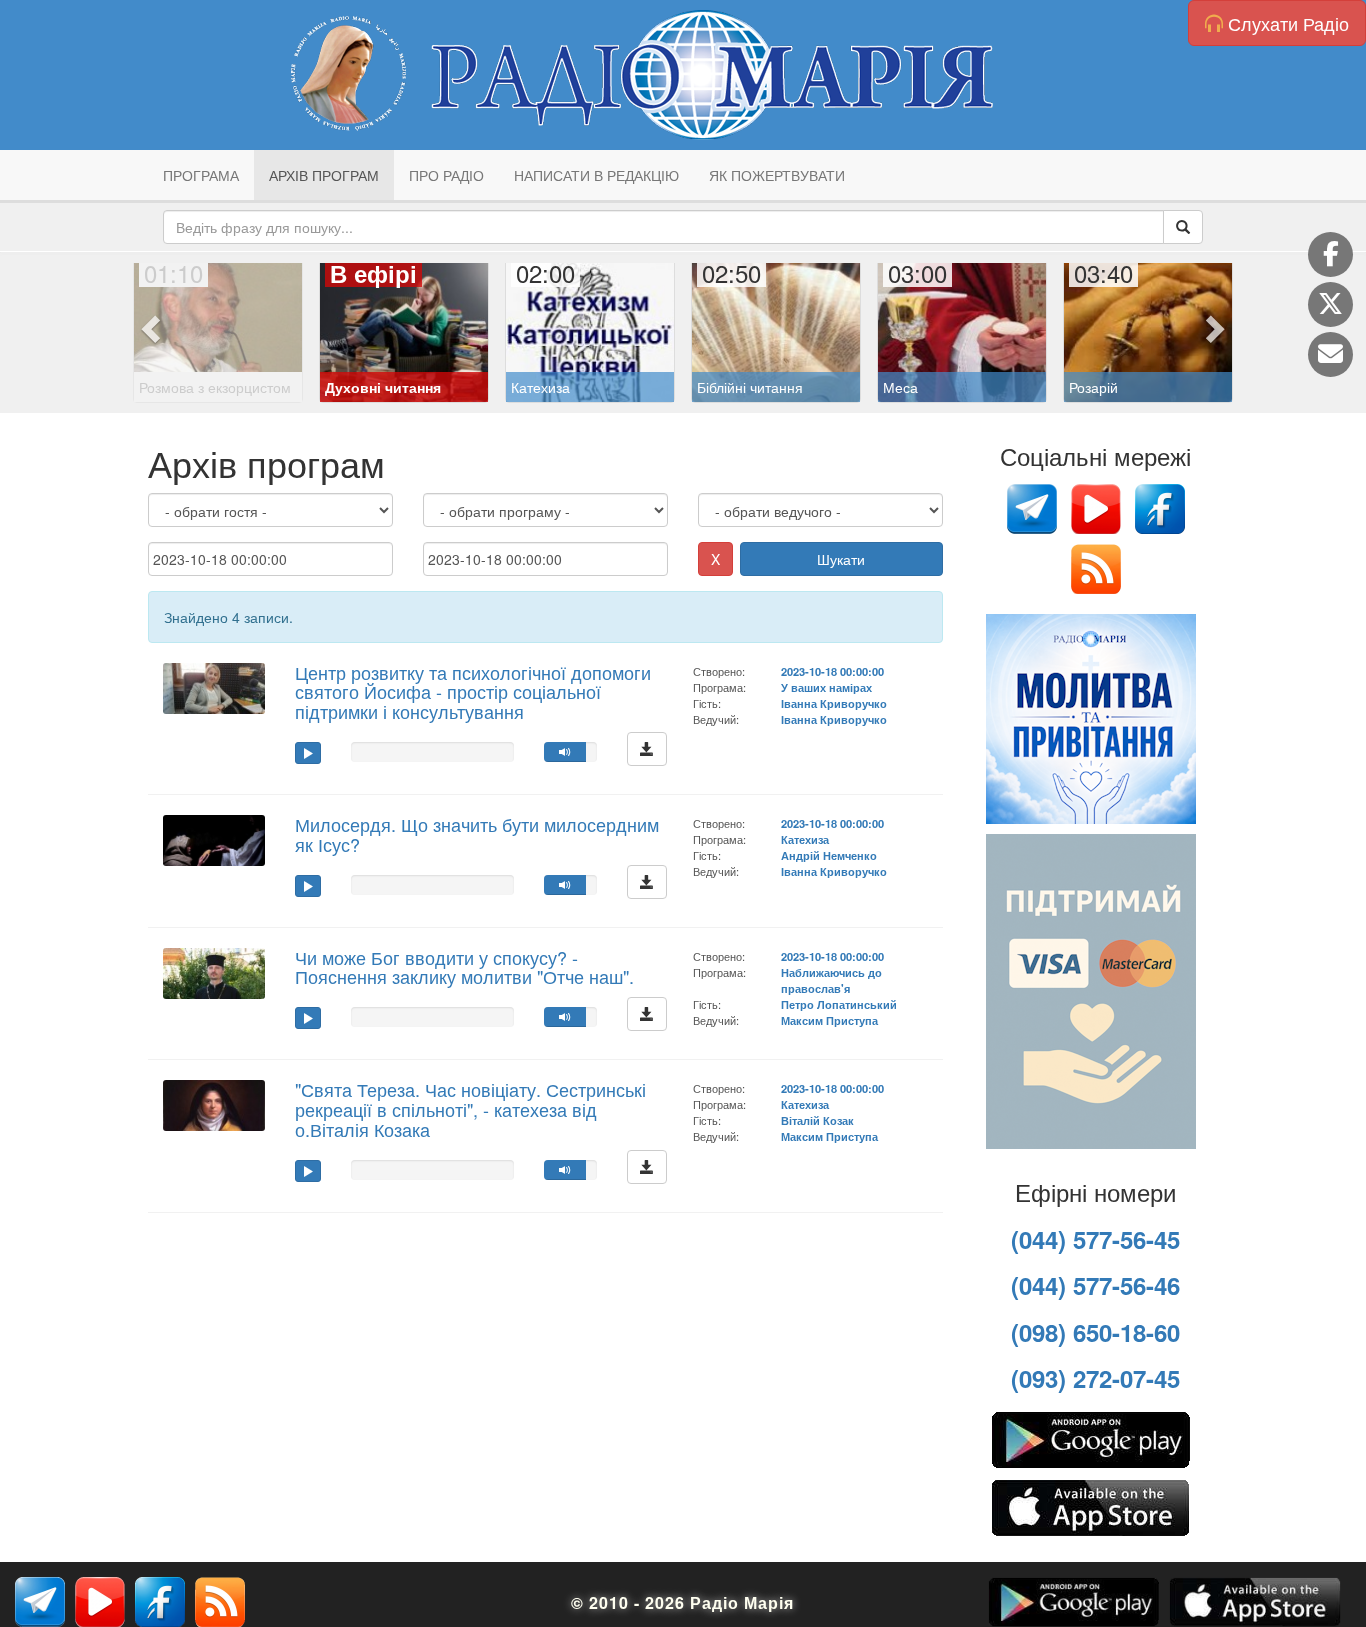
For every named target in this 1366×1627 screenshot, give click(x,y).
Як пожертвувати (777, 175)
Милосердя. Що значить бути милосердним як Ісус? (477, 834)
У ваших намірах (826, 687)
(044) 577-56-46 (1095, 1285)
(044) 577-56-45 (1095, 1239)
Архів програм (324, 175)
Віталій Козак (817, 1120)
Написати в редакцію (596, 175)
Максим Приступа (829, 1020)
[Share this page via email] (1330, 354)
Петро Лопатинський (839, 1004)
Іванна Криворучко (834, 703)
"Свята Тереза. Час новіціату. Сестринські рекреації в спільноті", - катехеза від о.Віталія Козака (470, 1109)
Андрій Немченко (829, 855)
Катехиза (805, 839)
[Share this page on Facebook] (1330, 254)
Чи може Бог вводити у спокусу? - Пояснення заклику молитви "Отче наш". (464, 967)
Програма (201, 175)
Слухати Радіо (1286, 23)
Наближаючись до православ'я (831, 980)
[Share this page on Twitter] (1330, 304)
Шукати (841, 559)
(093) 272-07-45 (1095, 1378)
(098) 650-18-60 (1095, 1332)
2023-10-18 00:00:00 (832, 671)
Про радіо (446, 175)
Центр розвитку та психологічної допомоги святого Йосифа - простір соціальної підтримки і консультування (473, 692)
